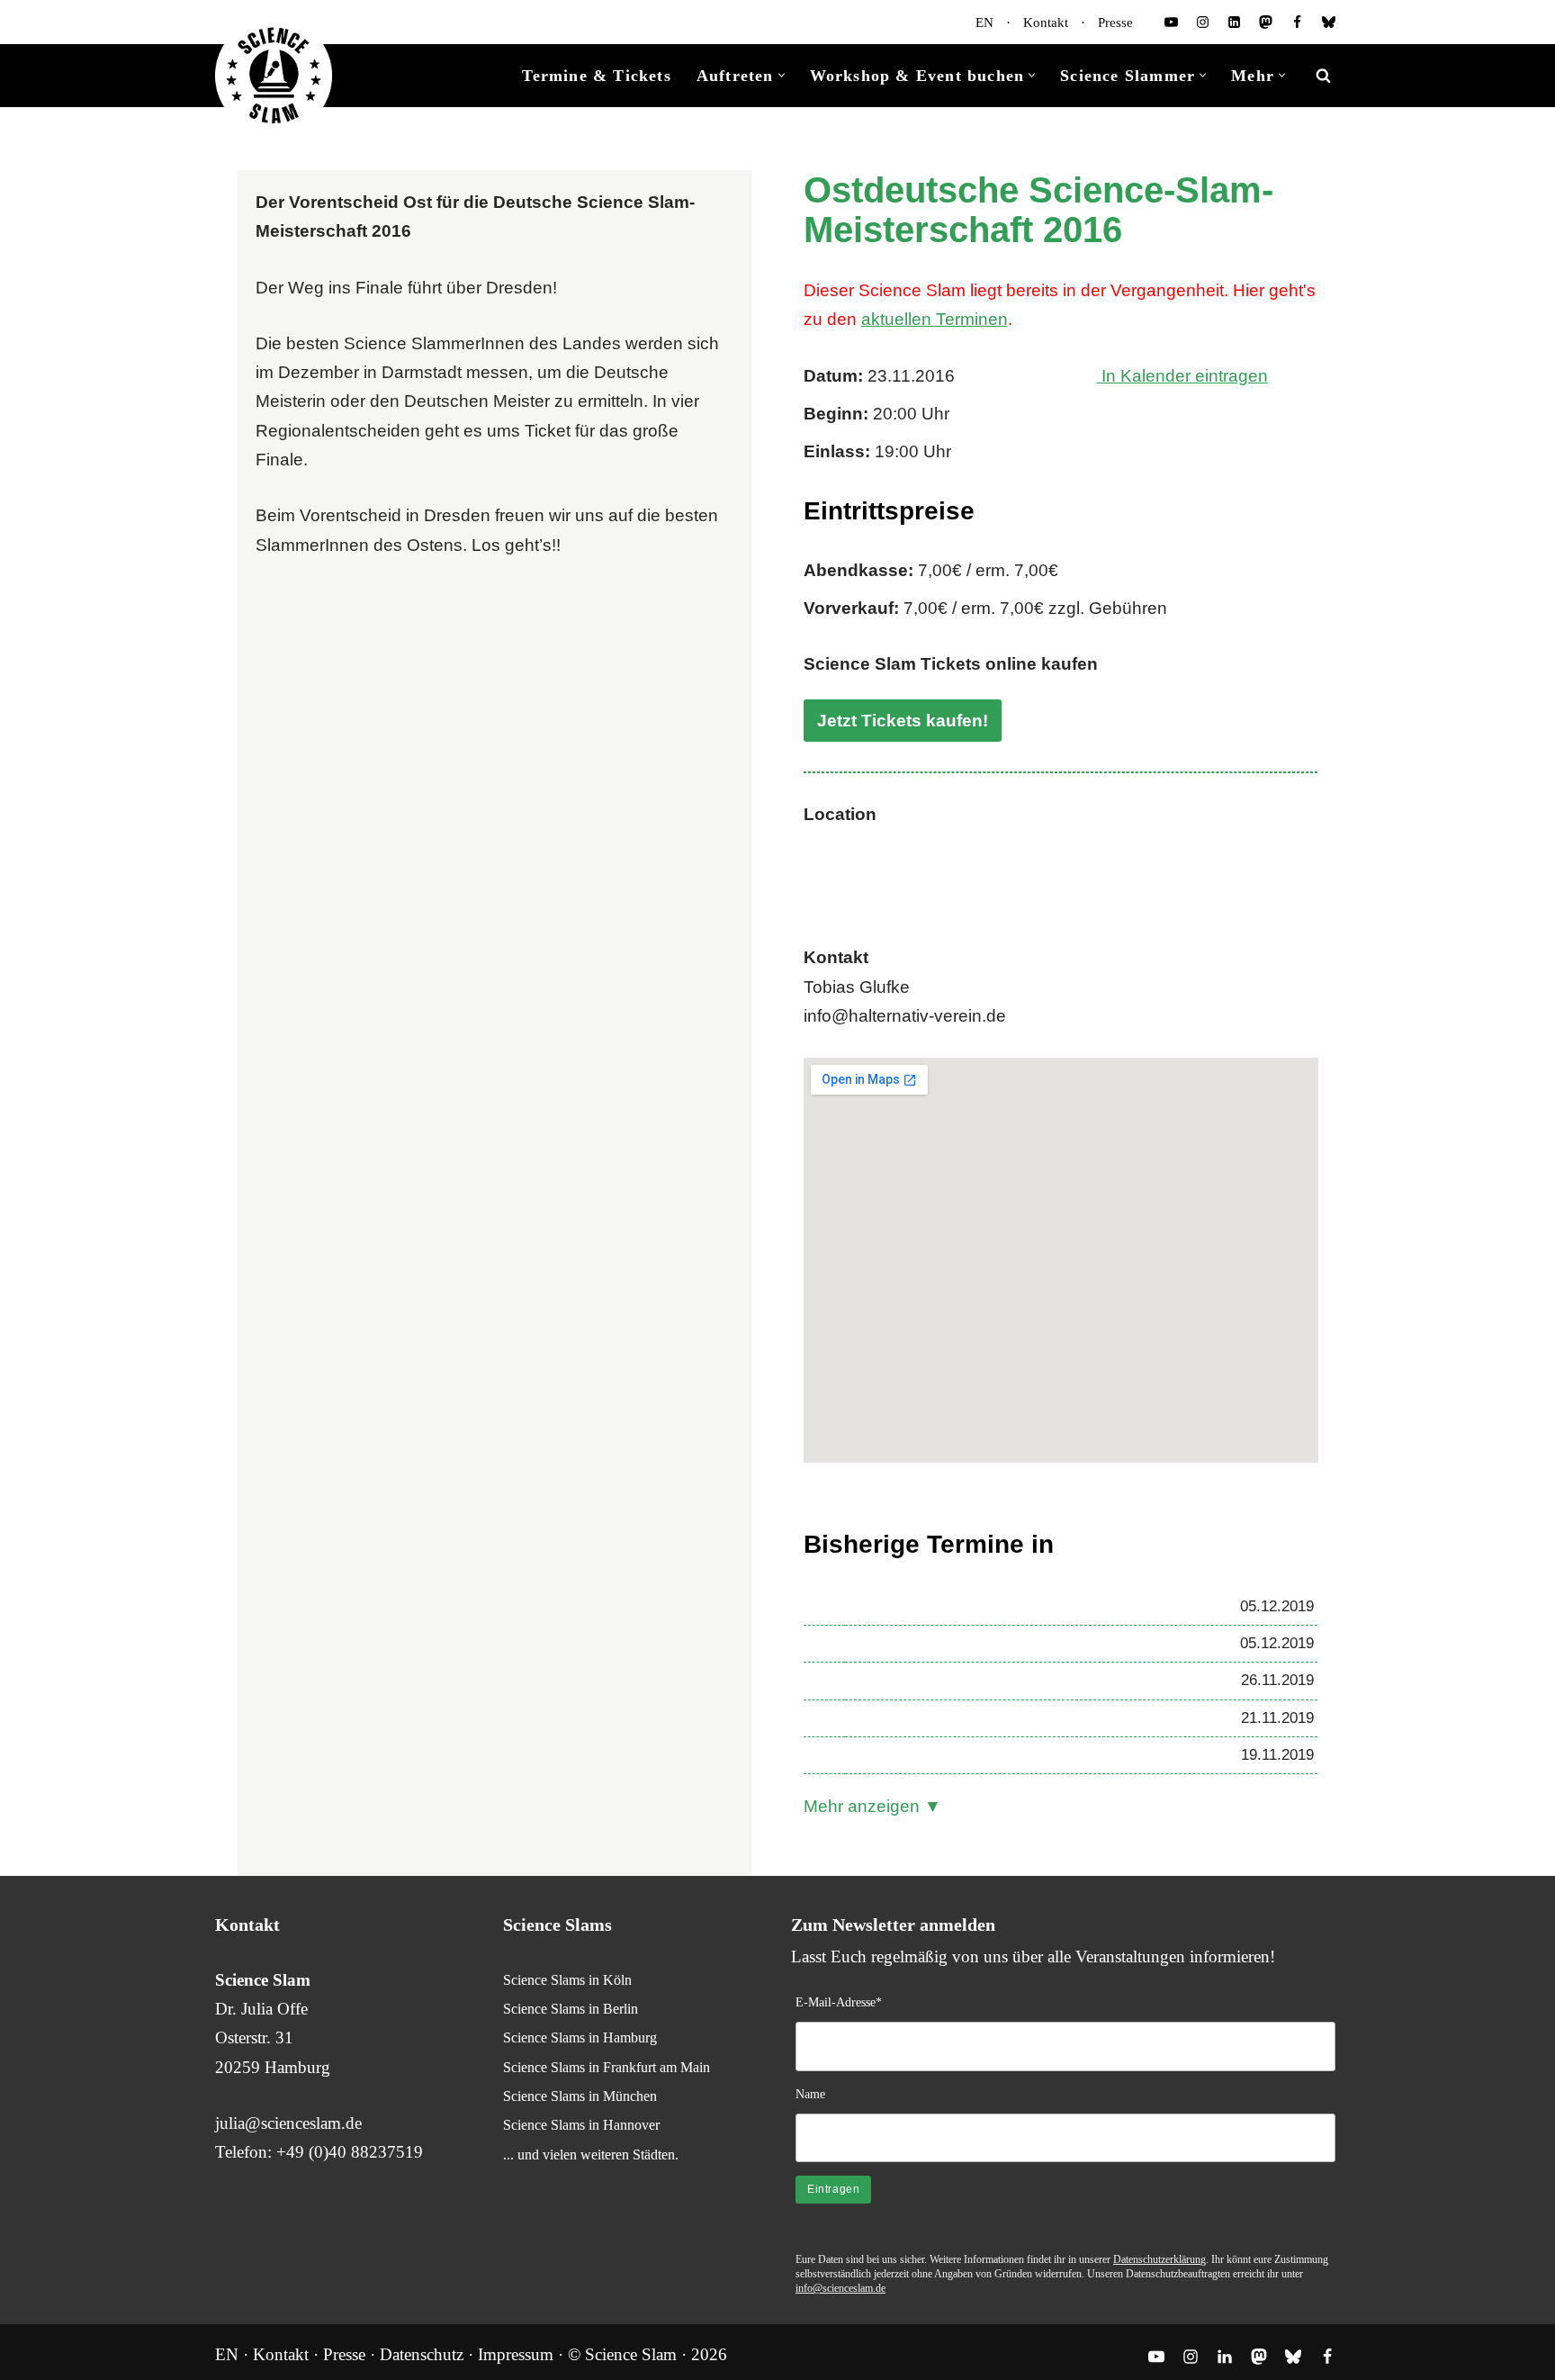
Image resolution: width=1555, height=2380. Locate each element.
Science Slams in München (580, 2096)
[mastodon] (1266, 22)
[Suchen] (1323, 75)
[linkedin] (1234, 22)
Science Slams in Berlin (571, 2009)
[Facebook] (1297, 22)
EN (984, 23)
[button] (782, 75)
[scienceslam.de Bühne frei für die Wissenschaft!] (274, 76)
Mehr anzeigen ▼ (872, 1806)
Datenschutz (422, 2354)
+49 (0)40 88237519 (350, 2152)
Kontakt (1046, 23)
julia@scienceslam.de (288, 2123)
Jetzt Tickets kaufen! (903, 721)
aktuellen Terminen (935, 319)
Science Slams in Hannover (581, 2125)
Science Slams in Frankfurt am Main (607, 2067)
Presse (1115, 23)
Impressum (516, 2354)
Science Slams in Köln (567, 1980)
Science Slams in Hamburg (580, 2037)
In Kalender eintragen (1182, 376)
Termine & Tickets (596, 76)
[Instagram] (1203, 22)
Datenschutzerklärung (1160, 2259)
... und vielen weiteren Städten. (591, 2155)
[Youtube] (1171, 22)
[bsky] (1329, 22)
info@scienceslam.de (840, 2288)
